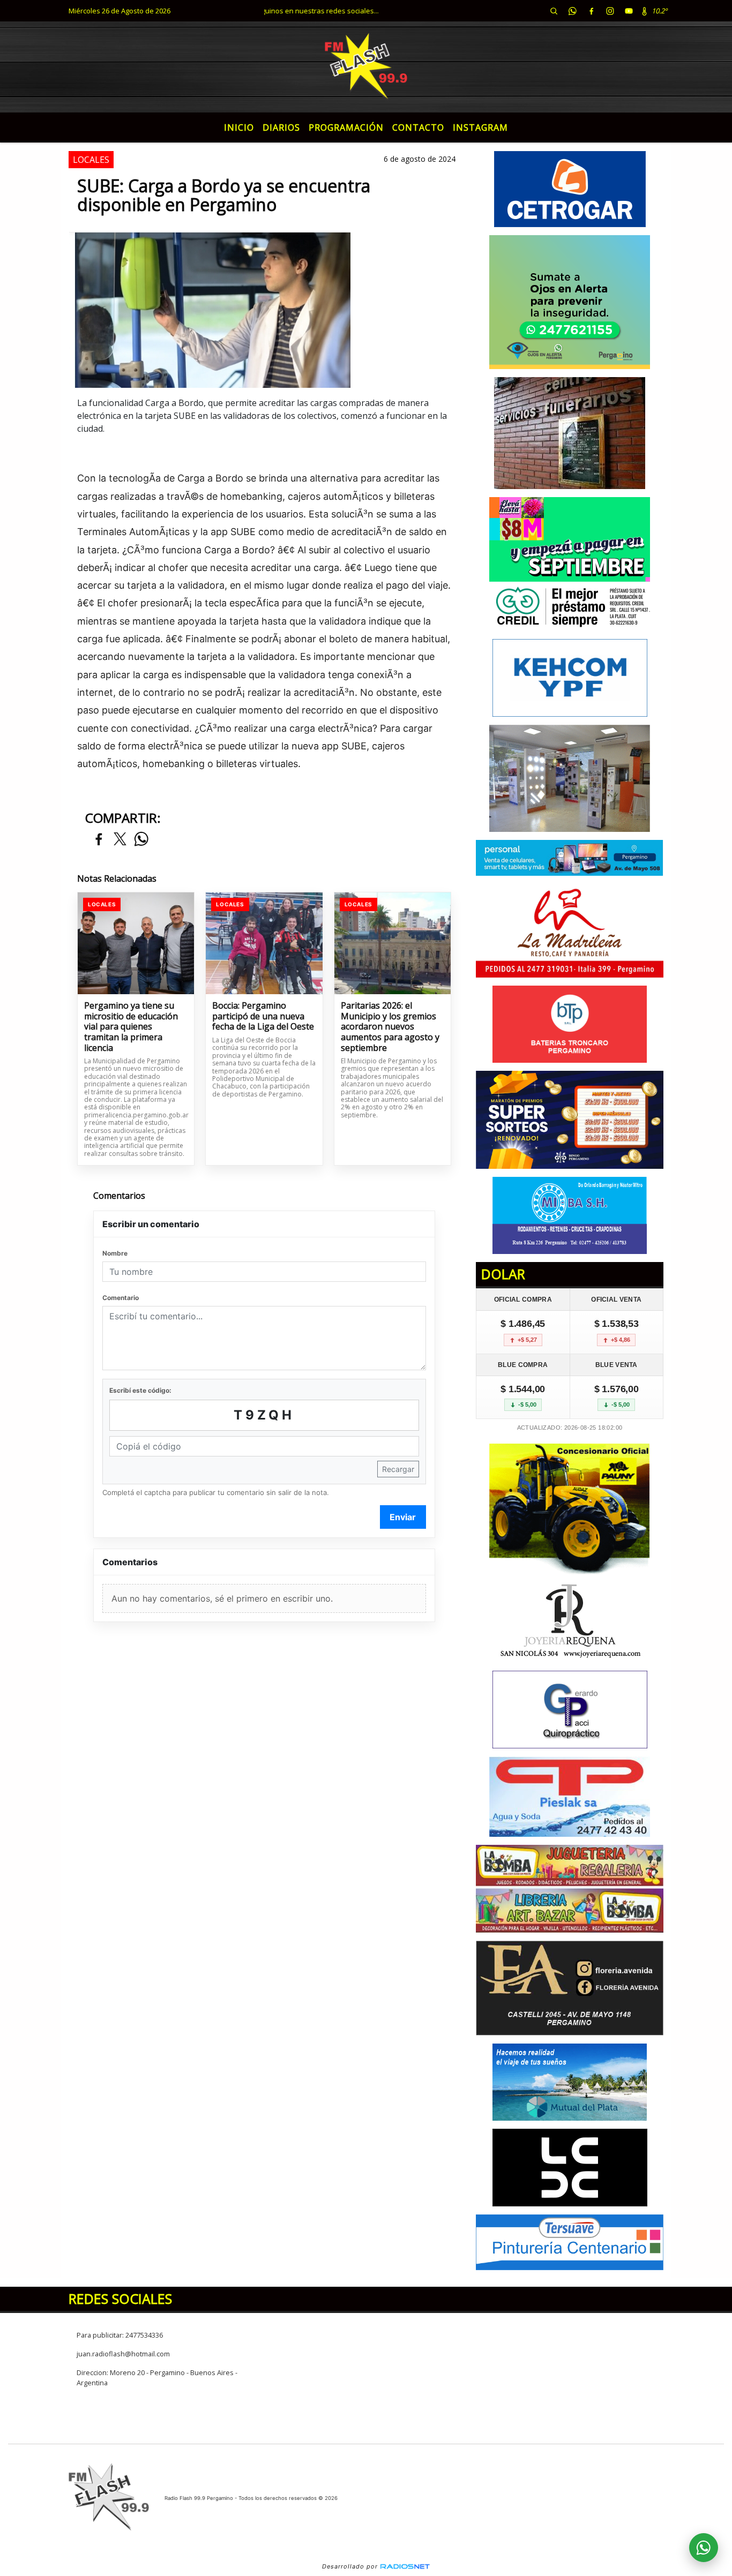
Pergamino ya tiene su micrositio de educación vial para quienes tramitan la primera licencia (131, 1027)
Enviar (403, 1517)
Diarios (281, 127)
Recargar (398, 1469)
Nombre (115, 1253)
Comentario (121, 1298)
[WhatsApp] (572, 11)
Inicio (239, 127)
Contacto (418, 127)
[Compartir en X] (120, 840)
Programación (346, 127)
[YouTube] (629, 11)
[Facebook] (591, 11)
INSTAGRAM (480, 127)
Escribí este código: (140, 1390)
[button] (554, 11)
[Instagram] (610, 11)
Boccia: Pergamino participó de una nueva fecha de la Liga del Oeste (263, 1016)
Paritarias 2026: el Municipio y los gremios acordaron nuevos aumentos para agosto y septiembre (390, 1027)
